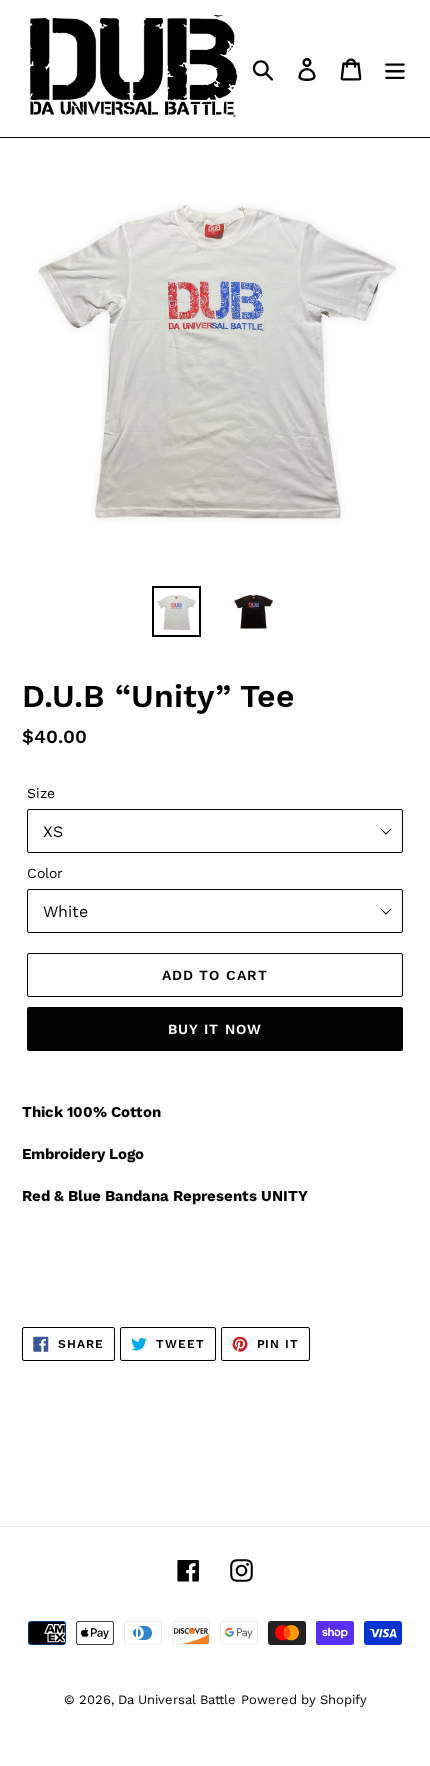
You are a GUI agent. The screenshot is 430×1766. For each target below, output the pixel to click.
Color (45, 873)
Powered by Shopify (304, 1699)
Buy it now (215, 1029)
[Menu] (395, 68)
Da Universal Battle (177, 1699)
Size (41, 793)
